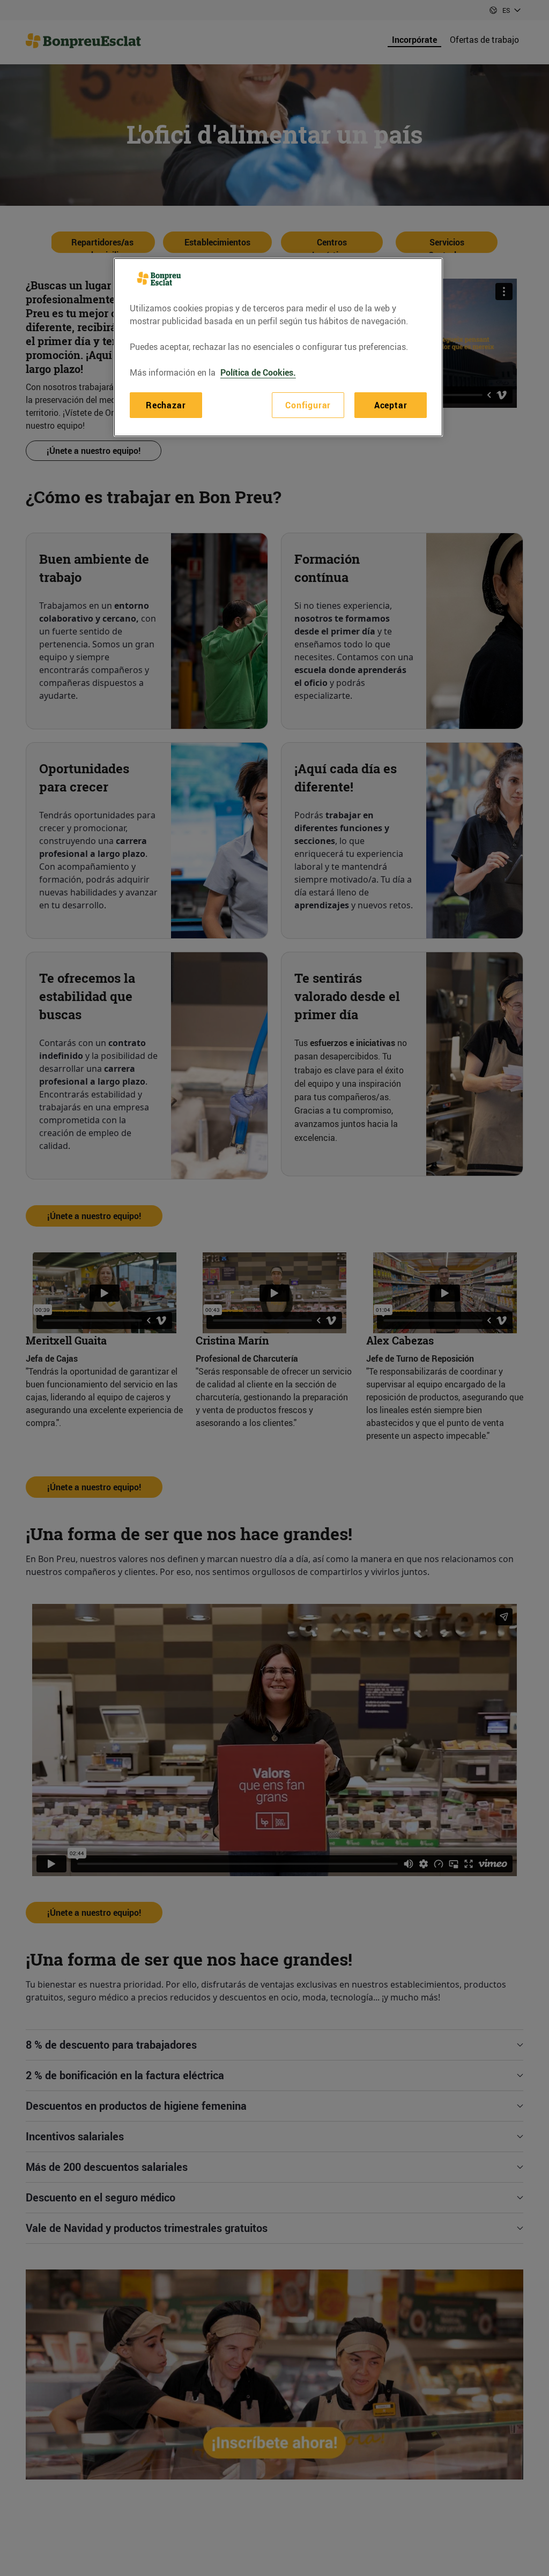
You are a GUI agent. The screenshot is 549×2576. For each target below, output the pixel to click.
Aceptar (391, 405)
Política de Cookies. (258, 372)
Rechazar (166, 405)
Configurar (308, 405)
